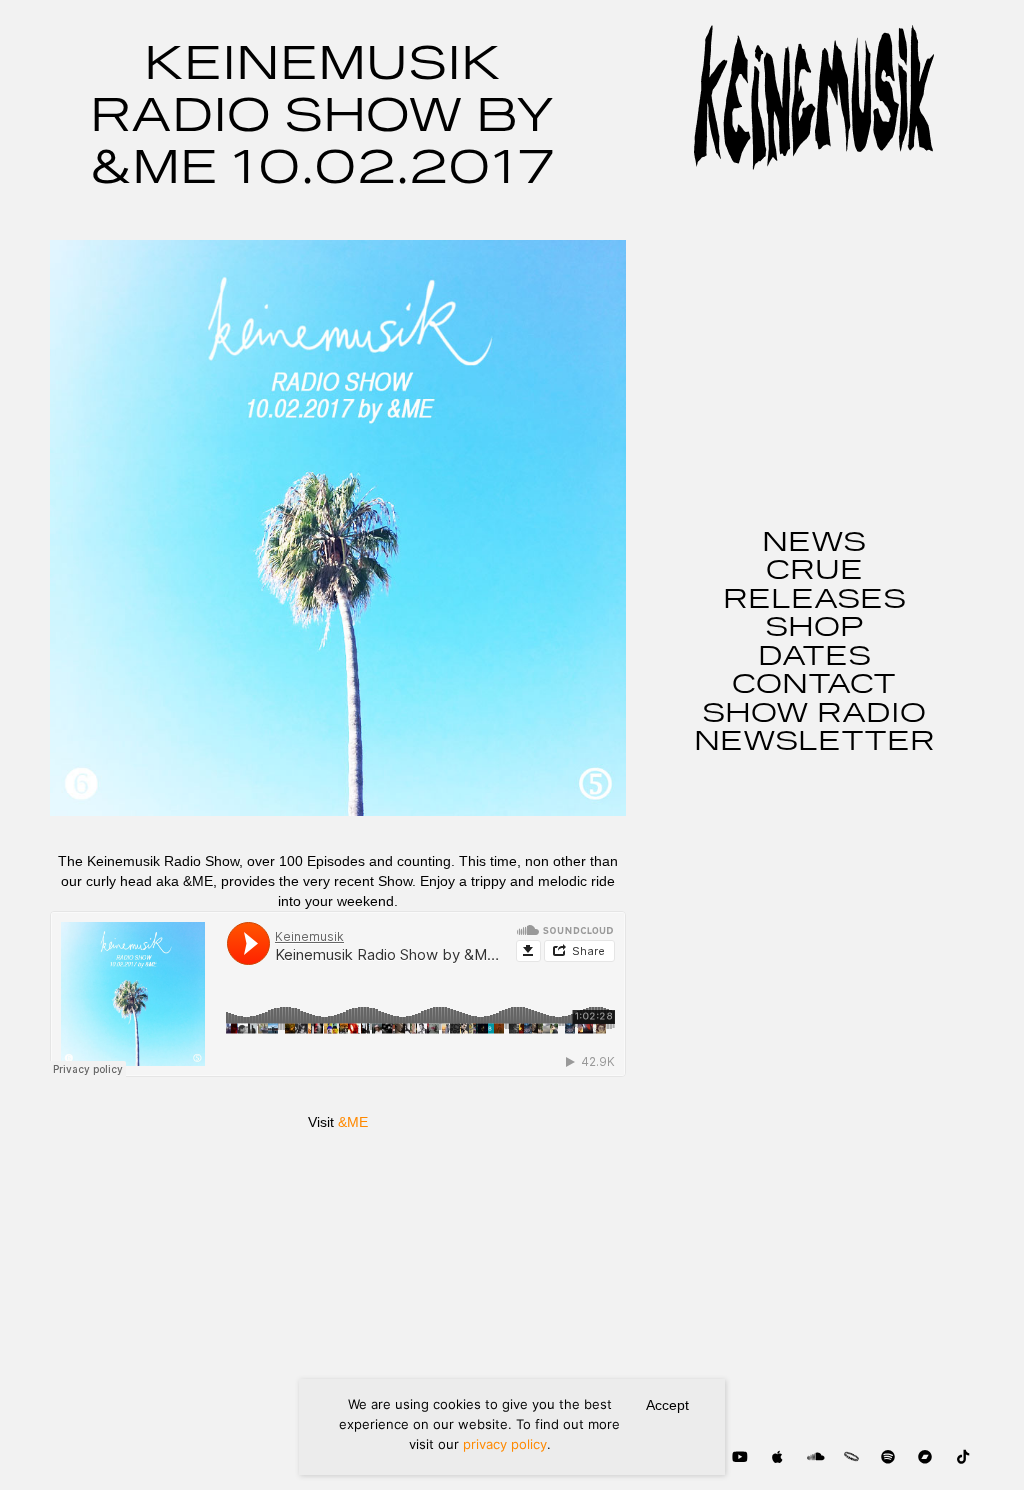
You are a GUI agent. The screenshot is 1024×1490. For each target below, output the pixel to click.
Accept (667, 1405)
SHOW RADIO (814, 714)
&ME (353, 1122)
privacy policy (505, 1444)
